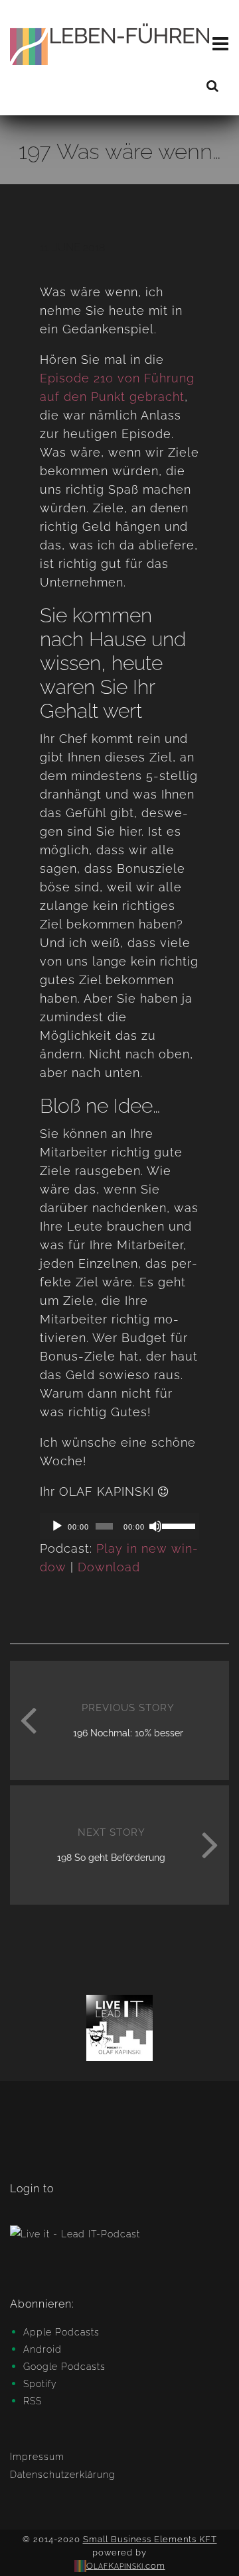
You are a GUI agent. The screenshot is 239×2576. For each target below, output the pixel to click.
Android (42, 2349)
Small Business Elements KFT (150, 2539)
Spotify (40, 2384)
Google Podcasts (64, 2367)
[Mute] (155, 1526)
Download (109, 1567)
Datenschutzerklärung (63, 2475)
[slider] (177, 1525)
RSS (33, 2401)
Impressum (37, 2457)
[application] (119, 1526)
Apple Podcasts (61, 2332)
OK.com (126, 2566)
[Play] (57, 1526)
